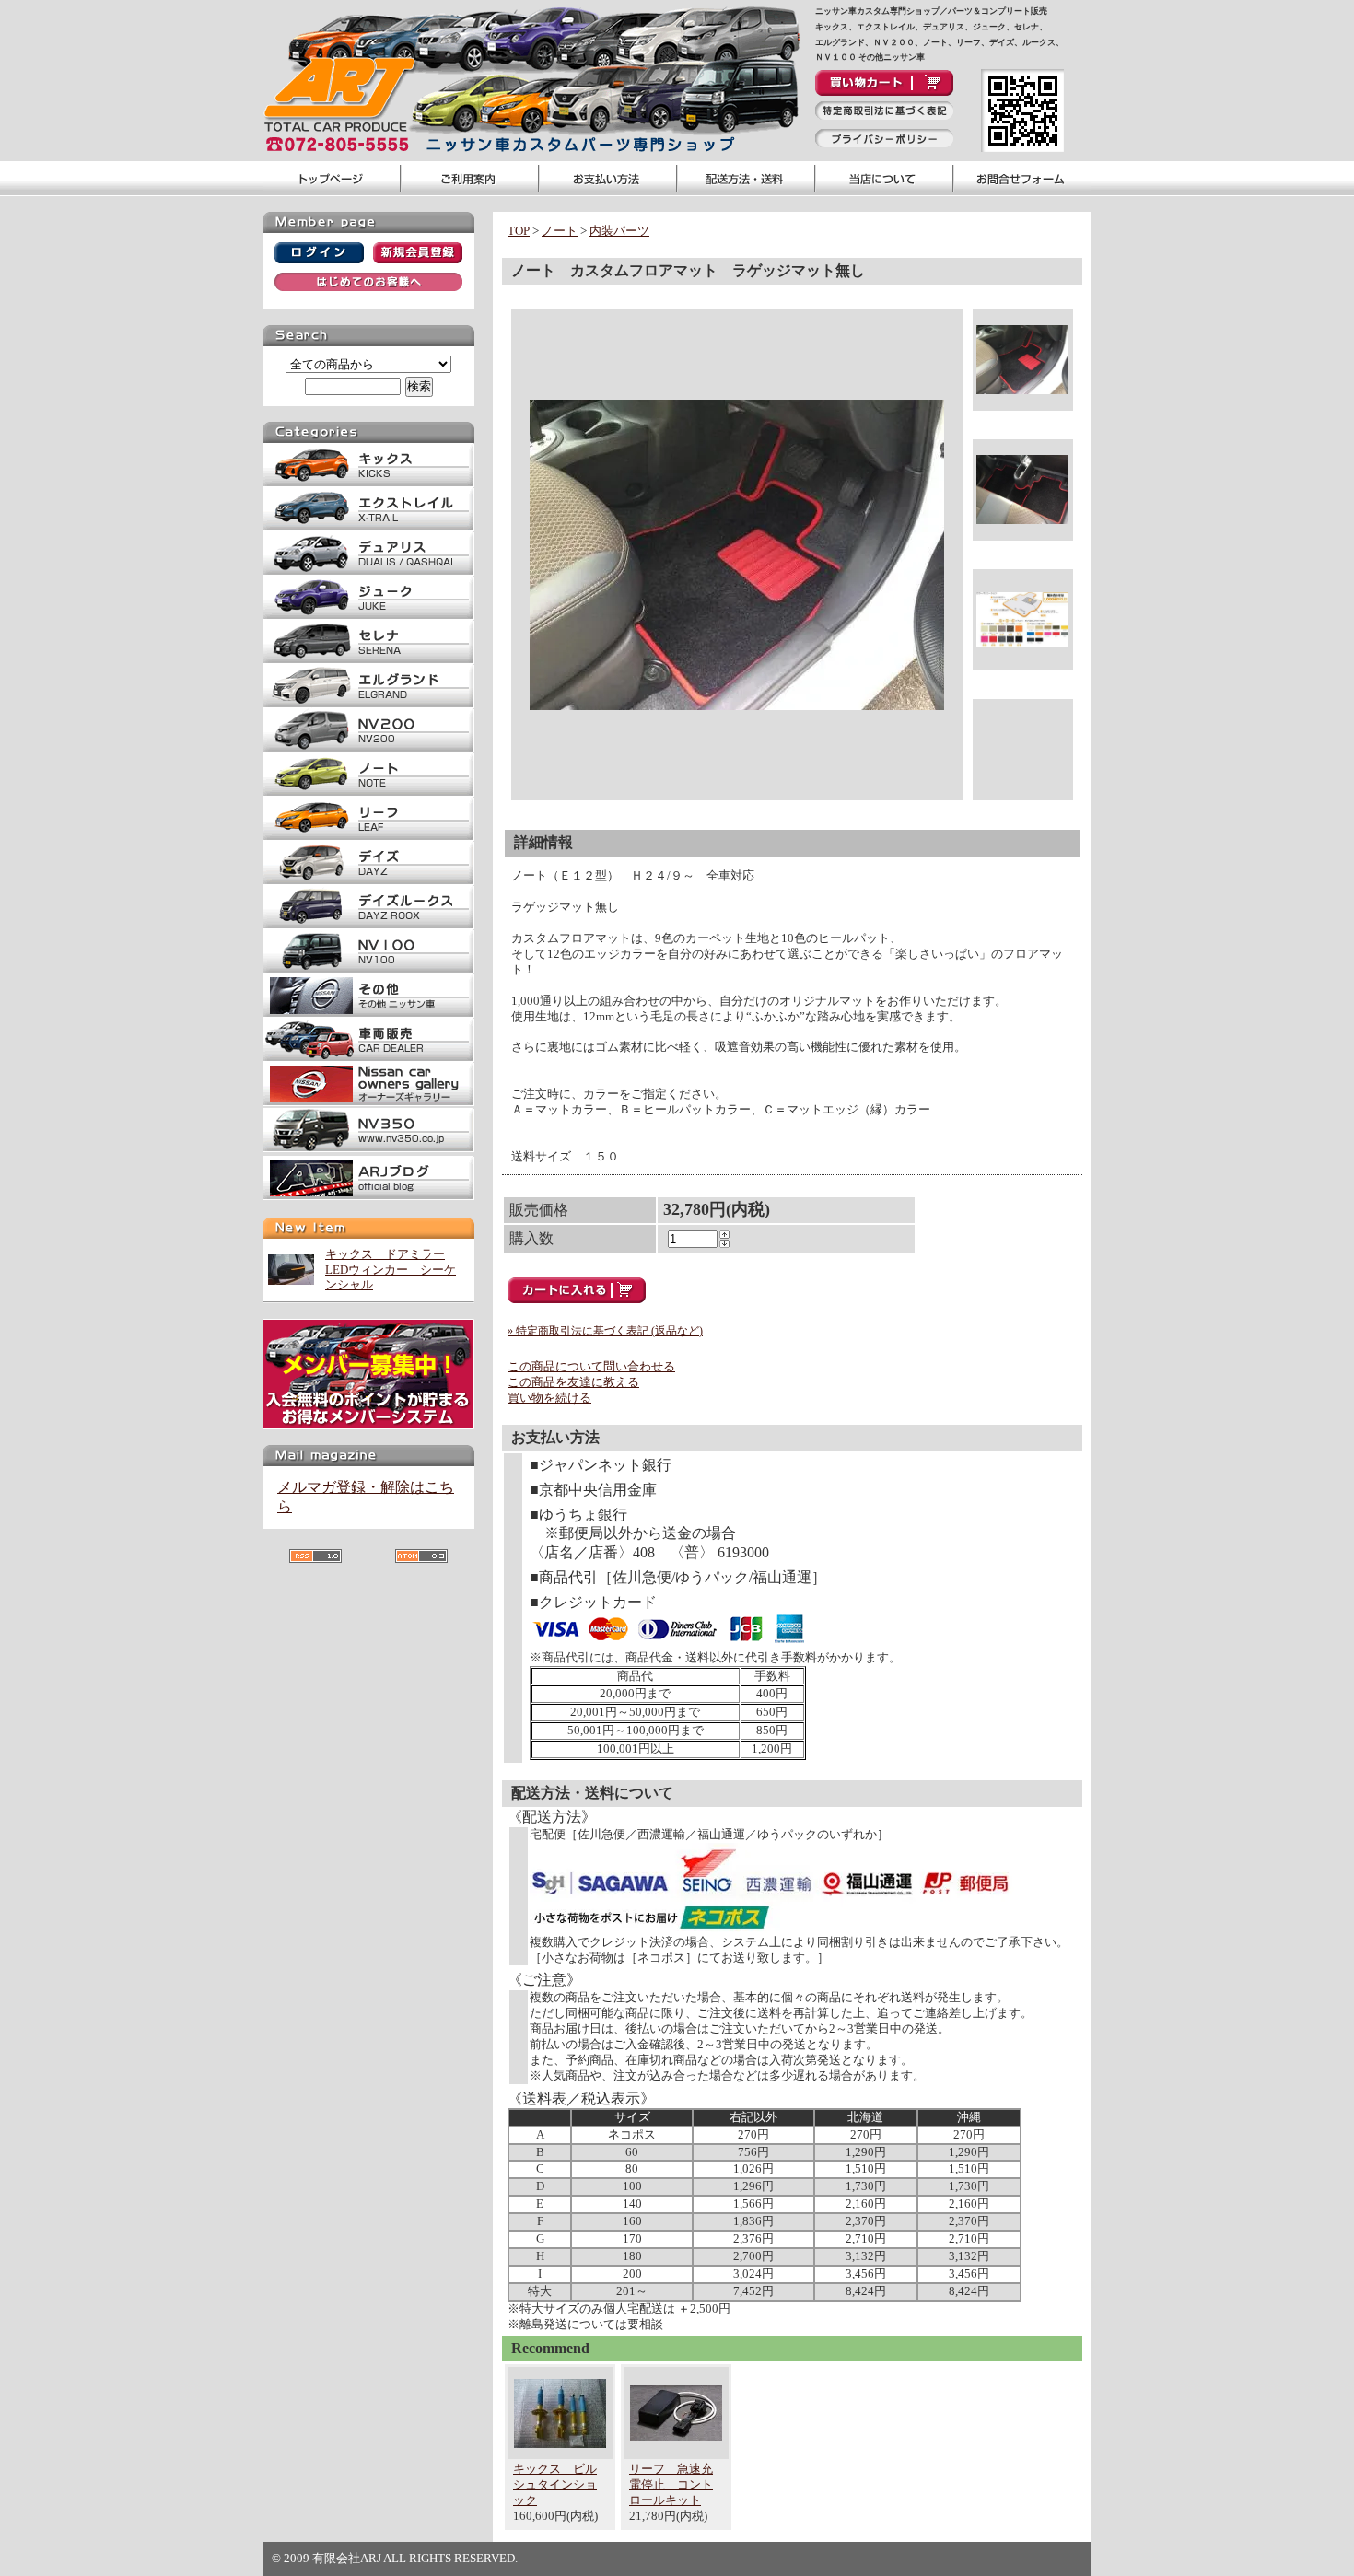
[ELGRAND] (368, 704)
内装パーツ (619, 231)
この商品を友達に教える (573, 1382)
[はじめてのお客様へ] (368, 287)
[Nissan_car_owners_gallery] (368, 1102)
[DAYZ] (368, 881)
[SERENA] (368, 660)
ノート (560, 231)
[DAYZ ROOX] (368, 925)
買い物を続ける (549, 1398)
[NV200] (368, 748)
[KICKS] (368, 483)
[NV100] (368, 969)
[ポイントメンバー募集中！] (368, 1425)
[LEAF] (368, 837)
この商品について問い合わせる (591, 1366)
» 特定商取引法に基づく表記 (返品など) (605, 1331)
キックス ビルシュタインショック (555, 2484)
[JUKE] (368, 616)
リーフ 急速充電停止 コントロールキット (671, 2484)
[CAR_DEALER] (368, 1058)
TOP (519, 231)
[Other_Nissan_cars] (368, 1014)
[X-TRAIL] (368, 527)
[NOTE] (368, 793)
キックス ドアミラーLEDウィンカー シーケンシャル (391, 1270)
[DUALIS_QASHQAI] (368, 571)
